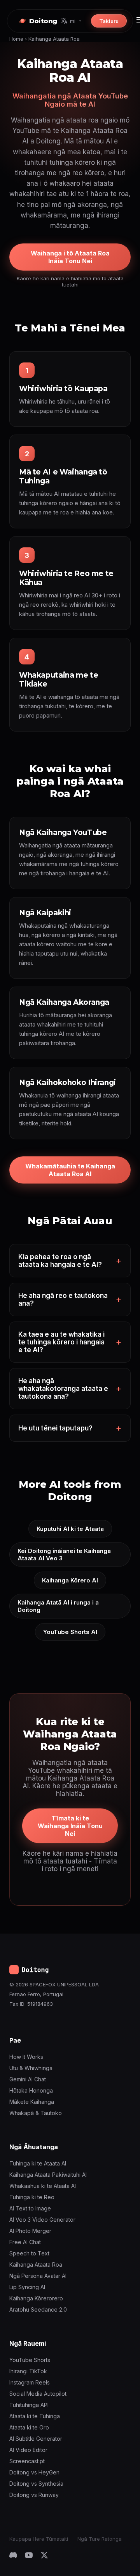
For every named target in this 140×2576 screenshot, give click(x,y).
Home (16, 39)
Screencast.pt (27, 2461)
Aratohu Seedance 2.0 (38, 2309)
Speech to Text (29, 2253)
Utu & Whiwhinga (31, 2068)
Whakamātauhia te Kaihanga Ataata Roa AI (70, 1170)
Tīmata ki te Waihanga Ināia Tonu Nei (70, 1826)
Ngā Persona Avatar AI (38, 2276)
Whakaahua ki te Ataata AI (43, 2186)
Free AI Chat (25, 2242)
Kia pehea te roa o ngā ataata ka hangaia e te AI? (60, 1261)
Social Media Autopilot (38, 2394)
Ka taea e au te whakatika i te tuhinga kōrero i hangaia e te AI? (61, 1342)
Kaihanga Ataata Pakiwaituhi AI (48, 2175)
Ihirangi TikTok (28, 2371)
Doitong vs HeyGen (34, 2472)
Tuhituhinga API (29, 2405)
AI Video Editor (28, 2450)
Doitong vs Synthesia (36, 2484)
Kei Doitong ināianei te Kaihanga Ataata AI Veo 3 (64, 1555)
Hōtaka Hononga (31, 2090)
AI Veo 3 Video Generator (42, 2220)
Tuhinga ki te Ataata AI (38, 2163)
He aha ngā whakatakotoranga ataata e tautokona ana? (63, 1389)
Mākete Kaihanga (32, 2102)
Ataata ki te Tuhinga (35, 2416)
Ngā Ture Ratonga (100, 2539)
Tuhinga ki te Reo (32, 2197)
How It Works (26, 2057)
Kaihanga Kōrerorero (36, 2298)
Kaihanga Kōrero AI (70, 1580)
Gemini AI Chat (28, 2079)
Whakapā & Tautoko (36, 2113)
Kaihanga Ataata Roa (36, 2265)
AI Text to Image (30, 2208)
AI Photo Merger (30, 2231)
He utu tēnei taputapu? (55, 1428)
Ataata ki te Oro (29, 2427)
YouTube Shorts (30, 2360)
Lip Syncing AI (27, 2287)
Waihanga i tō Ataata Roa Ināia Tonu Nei (70, 257)
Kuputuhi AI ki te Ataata (70, 1529)
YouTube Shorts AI (70, 1632)
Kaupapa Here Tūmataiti (39, 2539)
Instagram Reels (30, 2382)
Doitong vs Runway (34, 2495)
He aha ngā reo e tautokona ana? (63, 1299)
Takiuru (109, 21)
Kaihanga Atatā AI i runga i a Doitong (58, 1606)
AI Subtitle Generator (36, 2439)
